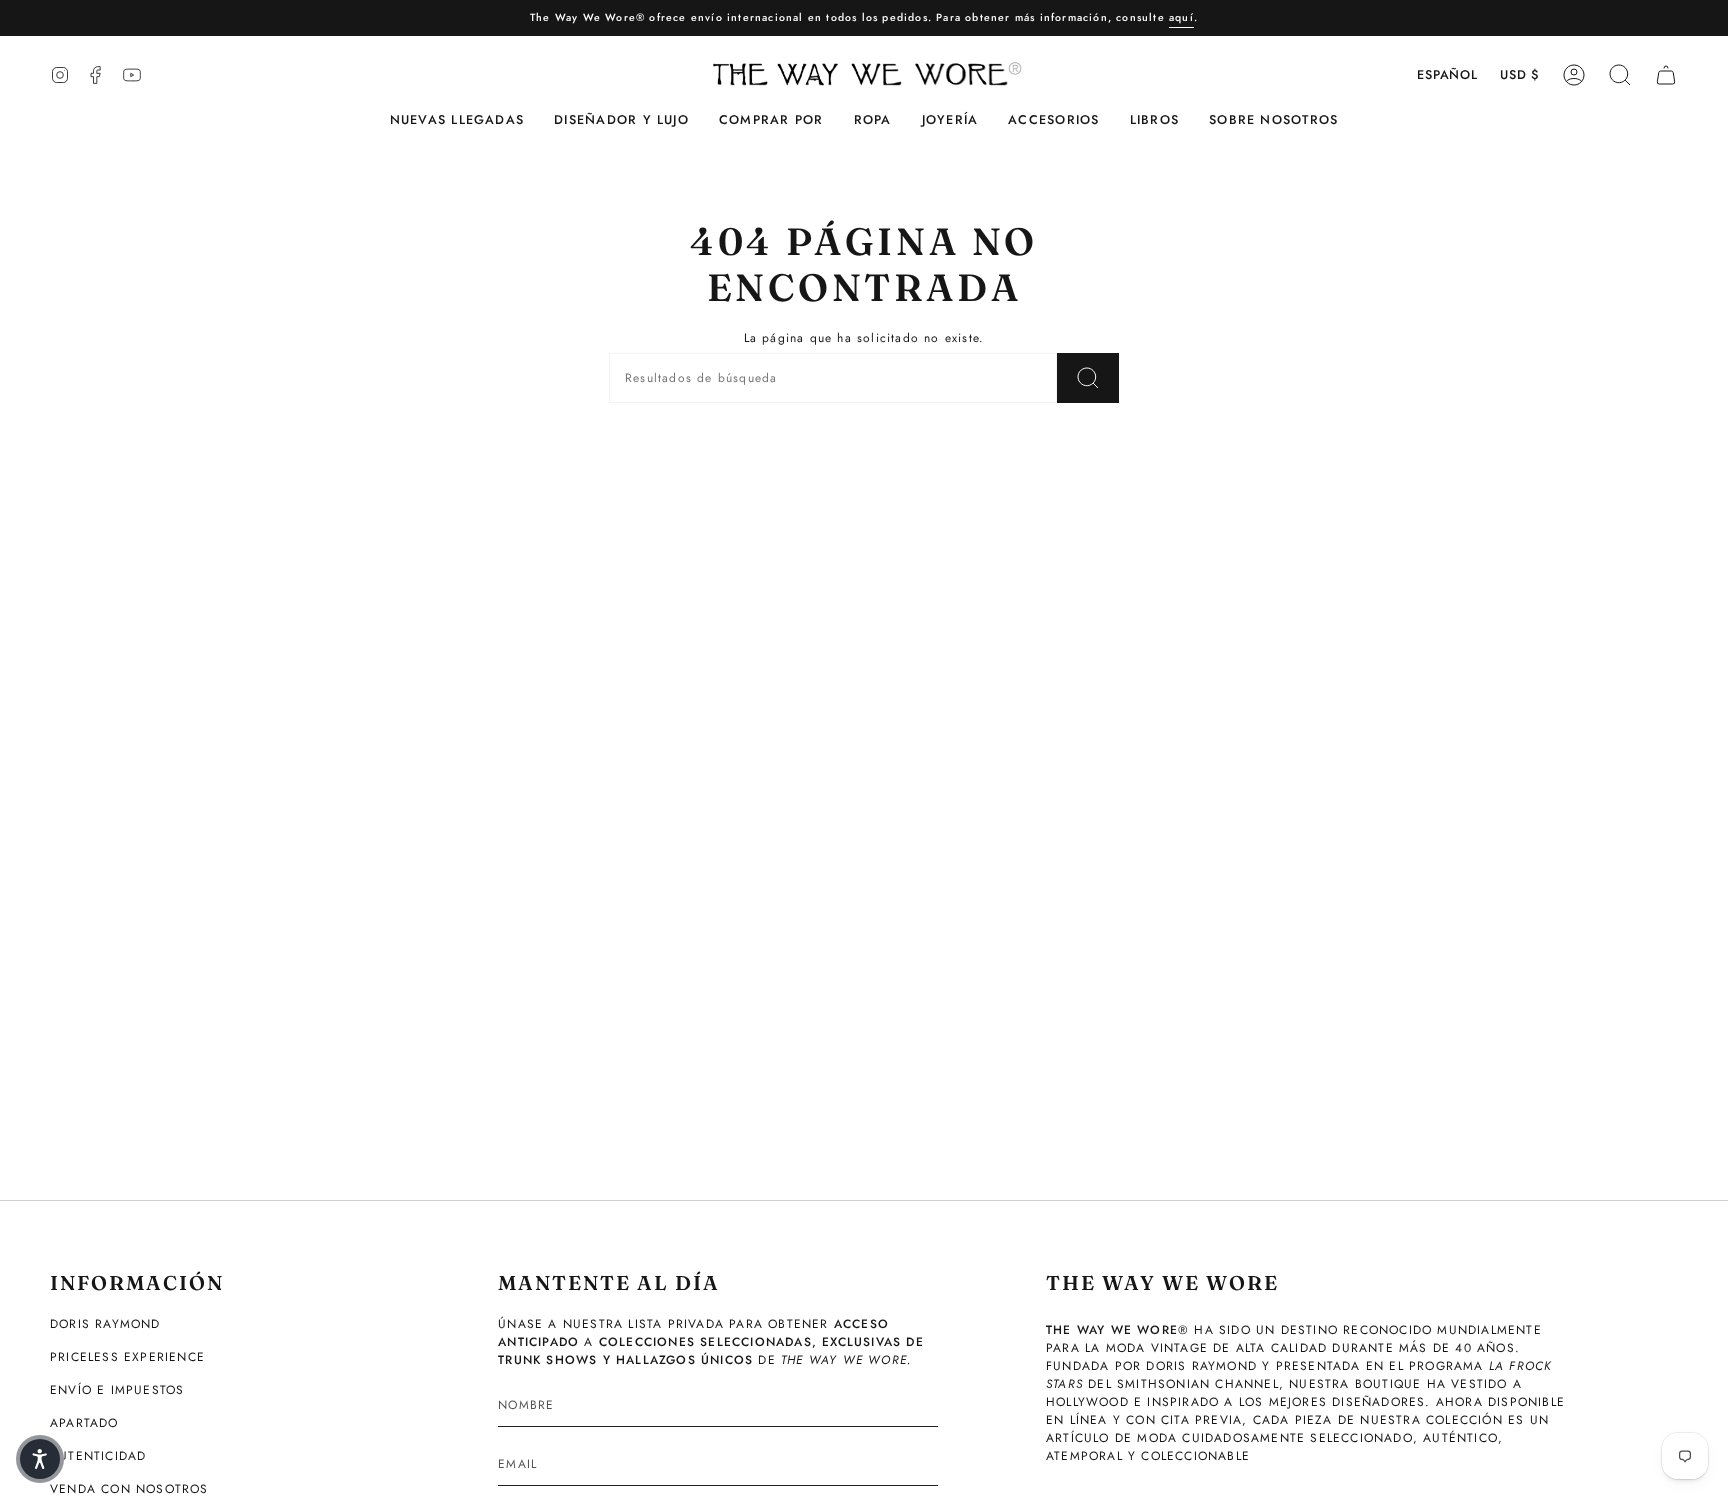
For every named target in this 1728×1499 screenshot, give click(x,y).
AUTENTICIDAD (98, 1456)
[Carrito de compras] (1666, 75)
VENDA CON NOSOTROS (129, 1489)
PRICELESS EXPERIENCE (127, 1357)
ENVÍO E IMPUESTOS (117, 1390)
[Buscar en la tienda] (1088, 378)
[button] (621, 120)
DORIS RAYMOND (105, 1324)
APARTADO (84, 1423)
